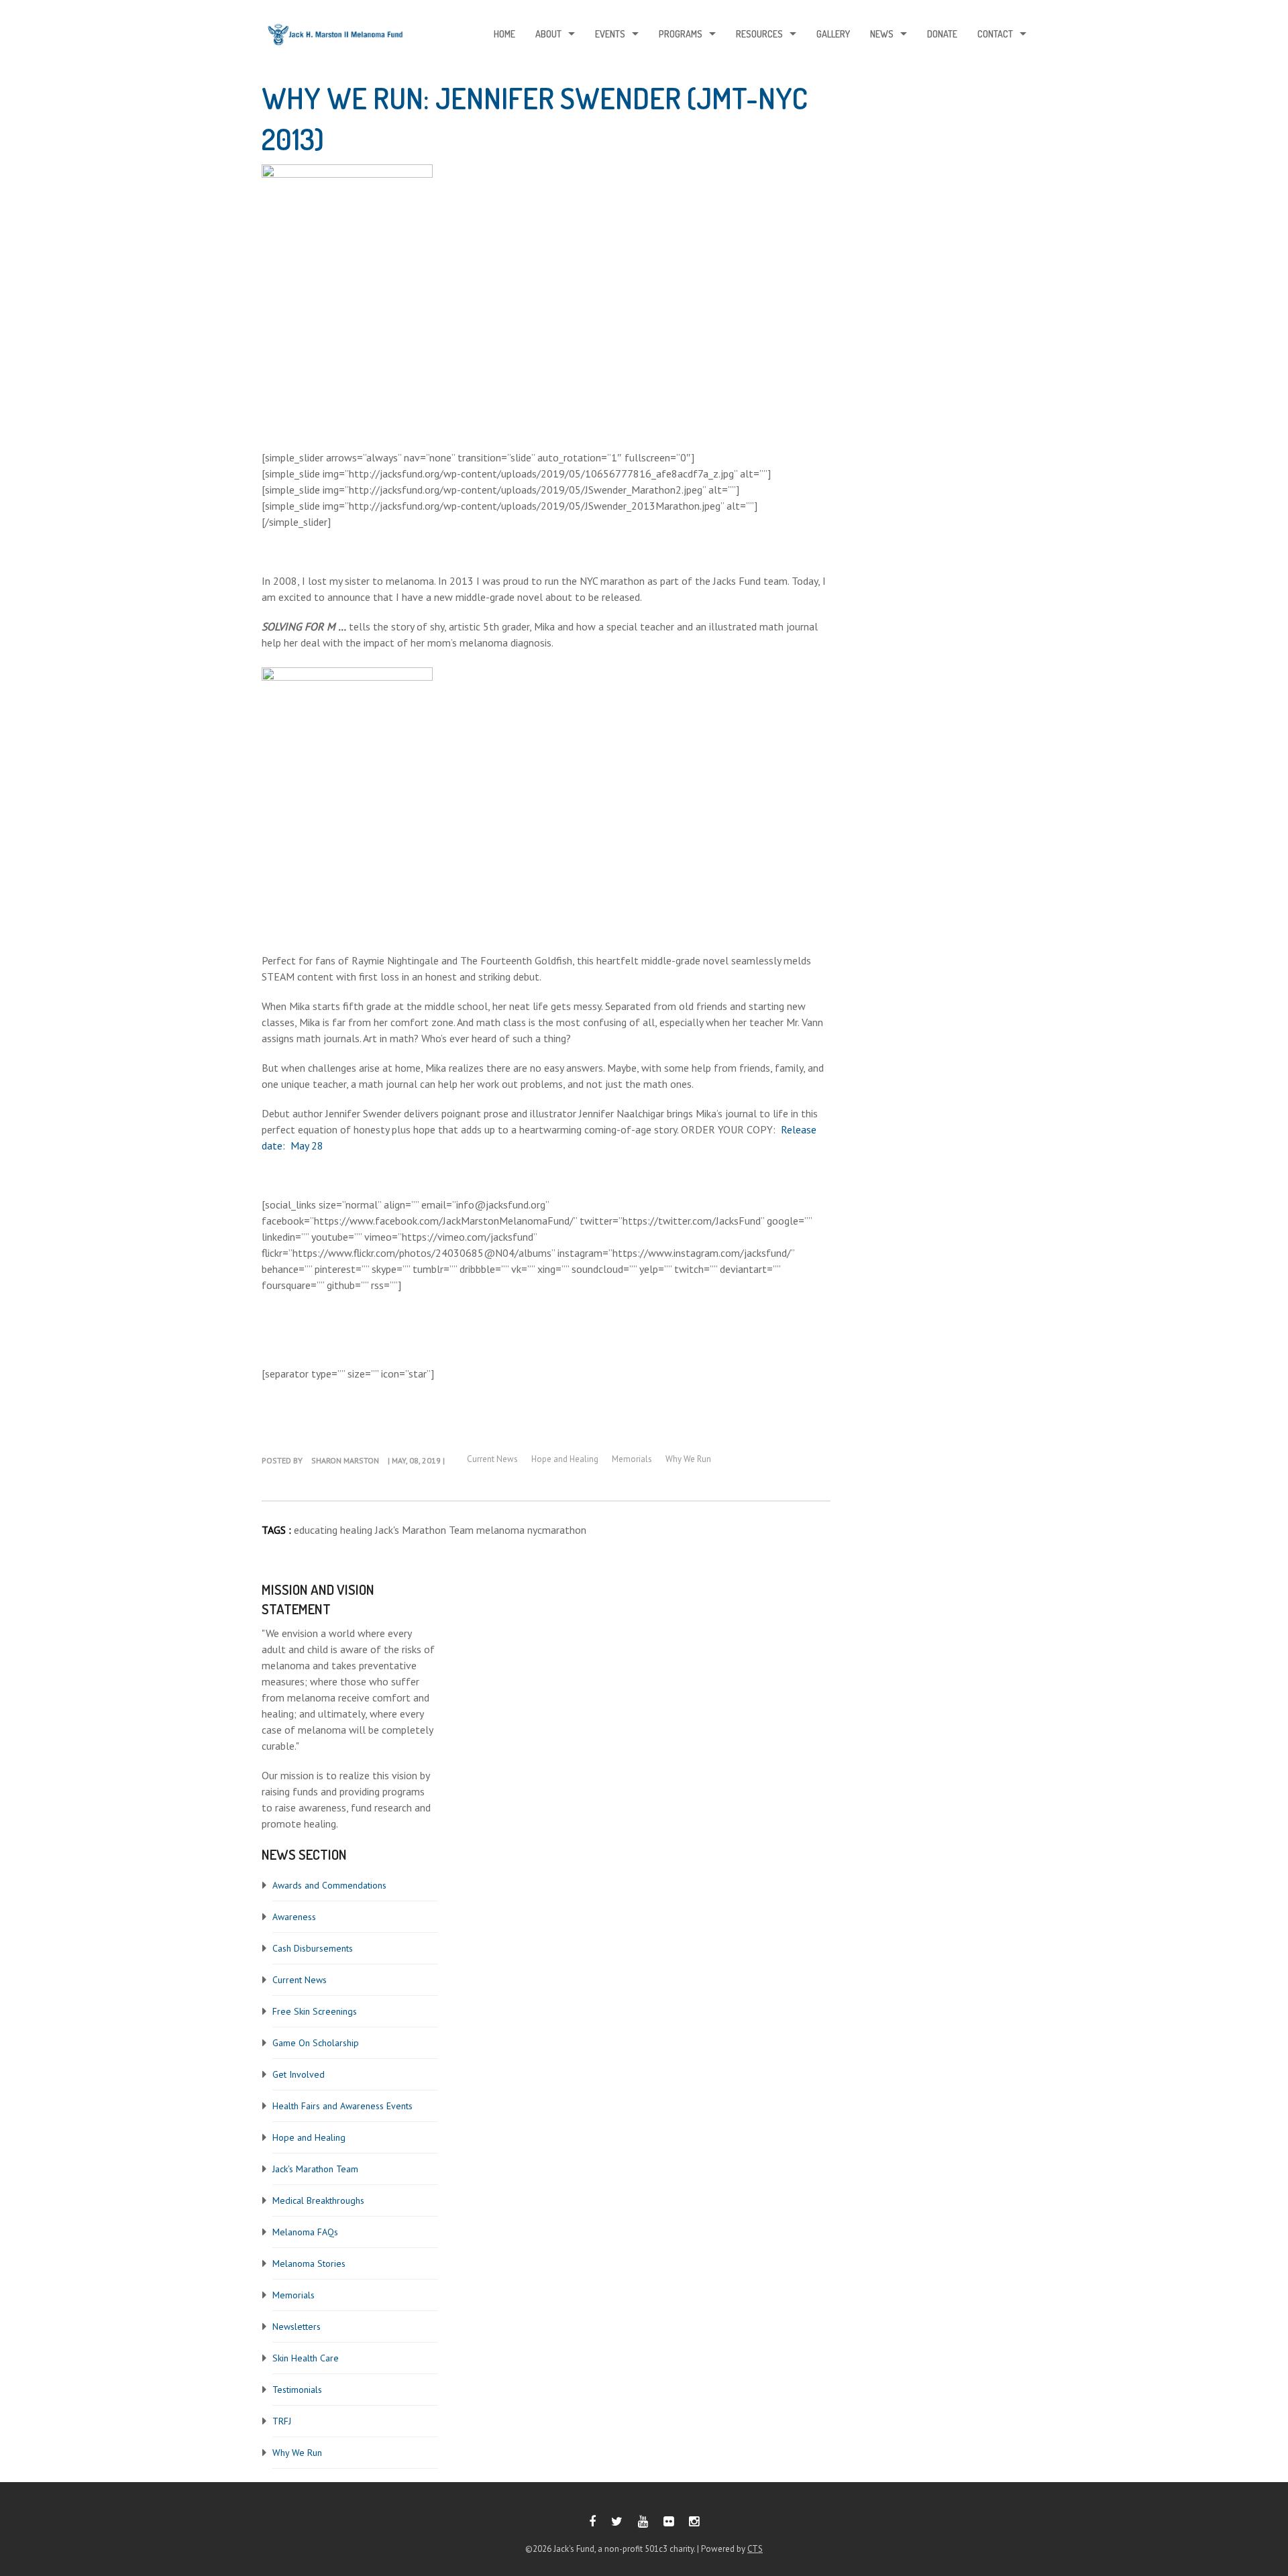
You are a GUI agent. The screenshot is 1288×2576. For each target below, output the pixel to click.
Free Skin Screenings (315, 2011)
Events (610, 34)
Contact (995, 34)
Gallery (833, 34)
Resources (759, 34)
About (548, 34)
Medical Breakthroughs (318, 2200)
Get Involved (299, 2074)
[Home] (335, 38)
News (882, 34)
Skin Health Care (306, 2358)
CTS (755, 2549)
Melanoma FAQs (305, 2232)
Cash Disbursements (313, 1948)
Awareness (294, 1917)
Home (504, 34)
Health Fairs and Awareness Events (342, 2106)
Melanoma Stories (309, 2263)
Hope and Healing (309, 2137)
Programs (681, 34)
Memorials (293, 2295)
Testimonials (297, 2390)
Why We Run (297, 2453)
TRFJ (282, 2421)
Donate (942, 34)
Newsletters (297, 2327)
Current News (300, 1980)
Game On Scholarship (316, 2043)
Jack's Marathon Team (315, 2169)
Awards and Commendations (329, 1885)
